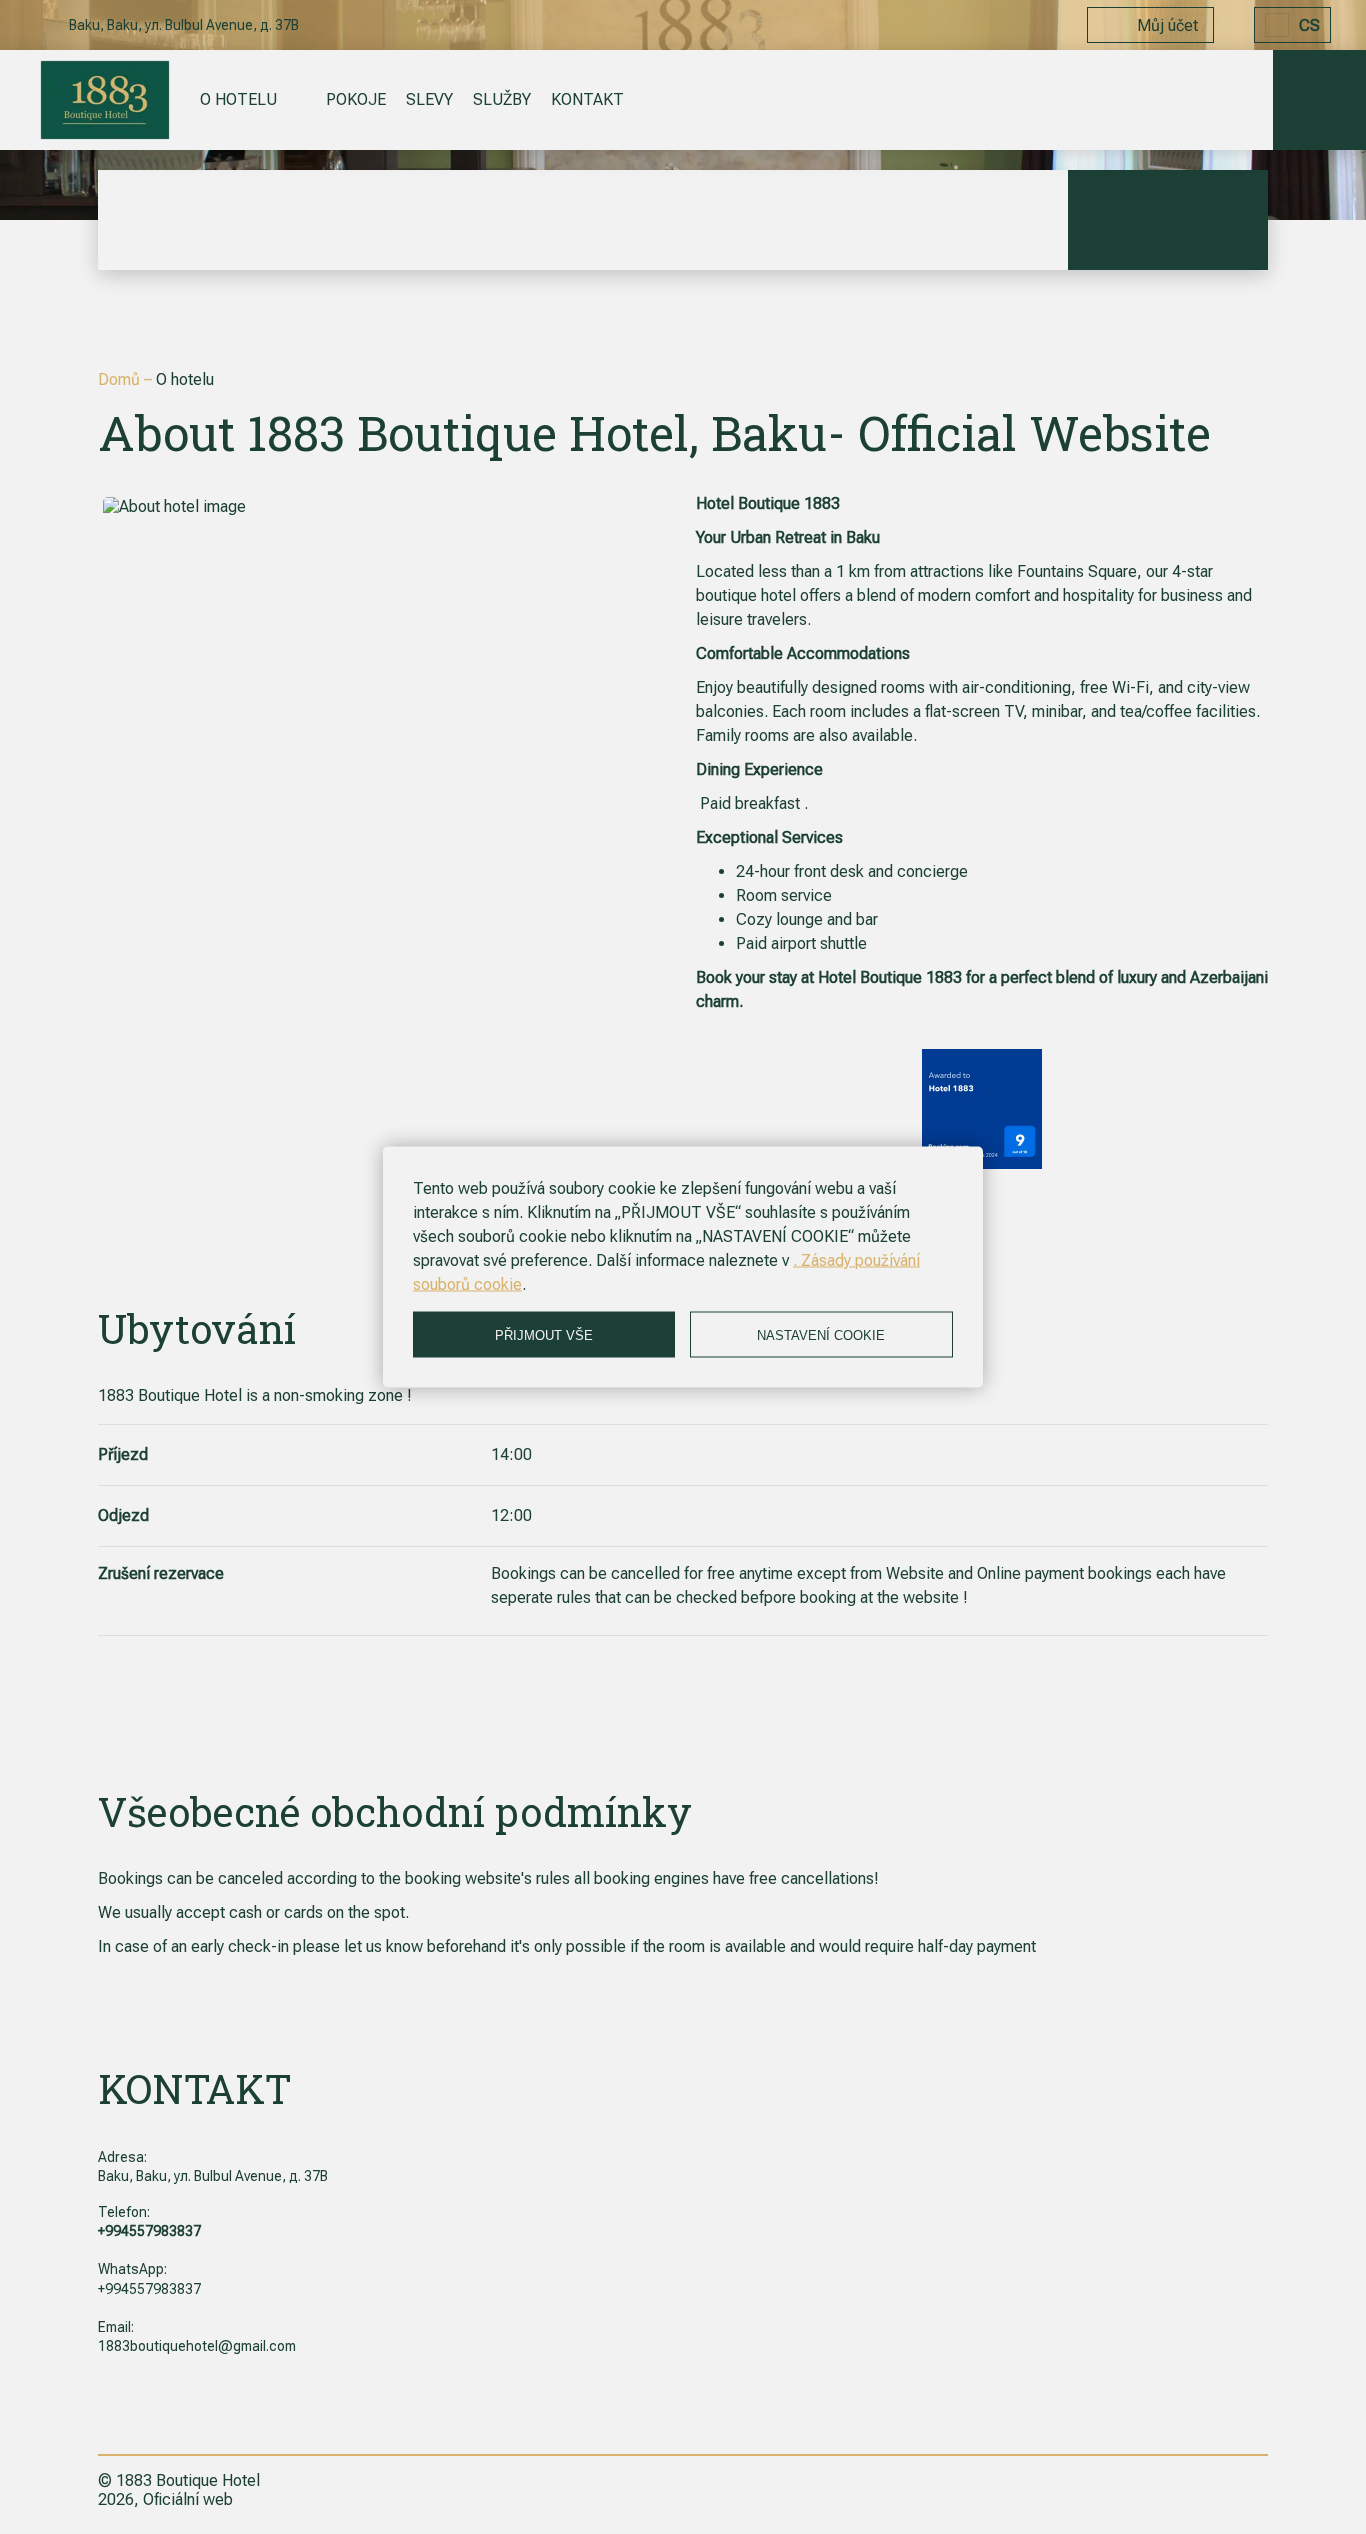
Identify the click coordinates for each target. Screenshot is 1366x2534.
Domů (121, 379)
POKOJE (356, 99)
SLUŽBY (502, 99)
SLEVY (429, 99)
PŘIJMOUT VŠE (544, 1334)
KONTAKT (587, 99)
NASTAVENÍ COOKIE (821, 1334)
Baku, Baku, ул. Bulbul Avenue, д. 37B (213, 2176)
